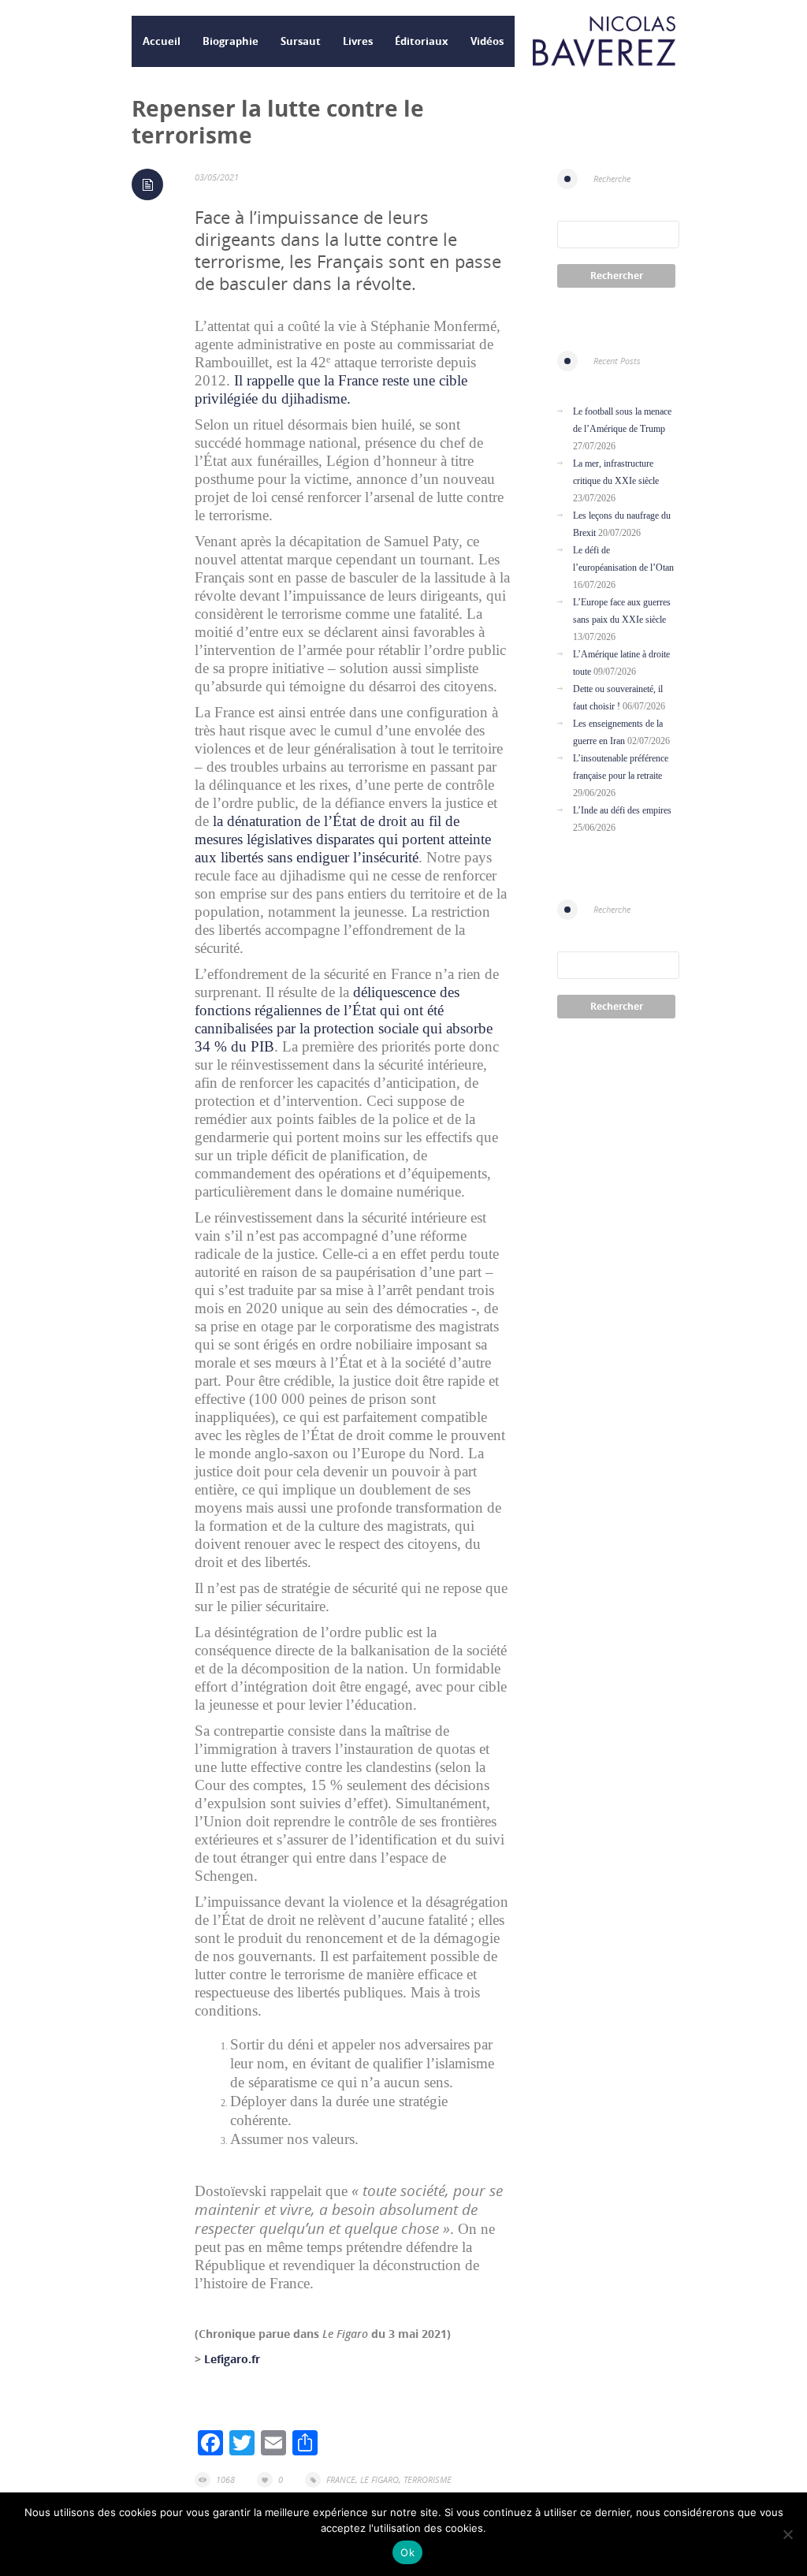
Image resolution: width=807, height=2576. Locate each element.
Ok (407, 2552)
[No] (787, 2534)
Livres (358, 41)
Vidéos (487, 41)
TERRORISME (428, 2479)
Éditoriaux (422, 41)
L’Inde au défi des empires (622, 810)
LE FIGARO (379, 2479)
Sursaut (301, 41)
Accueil (162, 41)
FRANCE (341, 2479)
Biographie (231, 41)
